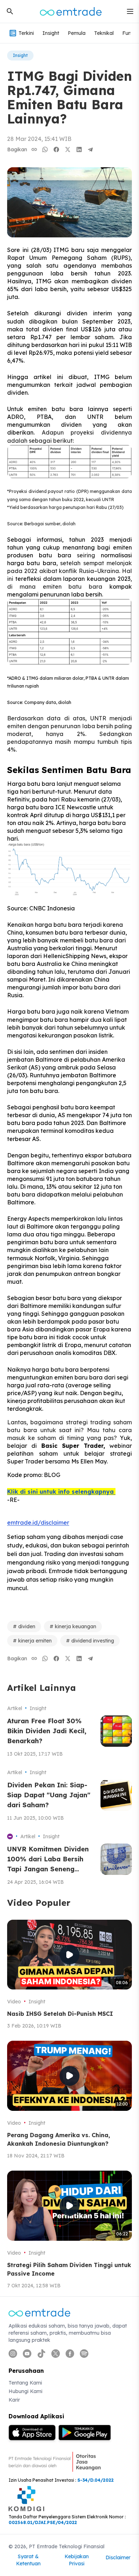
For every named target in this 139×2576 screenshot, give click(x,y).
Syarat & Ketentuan (28, 2560)
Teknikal (104, 33)
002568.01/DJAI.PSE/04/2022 (43, 2522)
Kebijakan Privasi (77, 2560)
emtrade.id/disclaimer (38, 1523)
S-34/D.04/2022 (96, 2480)
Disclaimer (118, 2557)
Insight (51, 33)
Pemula (77, 33)
